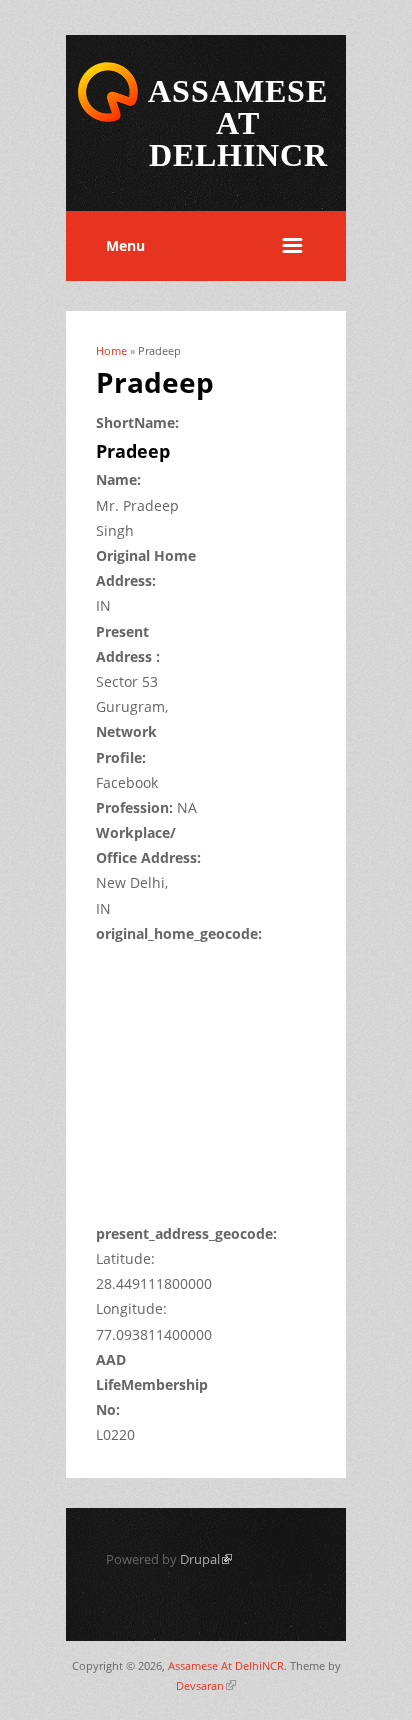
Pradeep (133, 451)
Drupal (206, 1559)
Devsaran (206, 1685)
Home (111, 350)
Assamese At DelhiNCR (226, 1665)
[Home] (108, 118)
